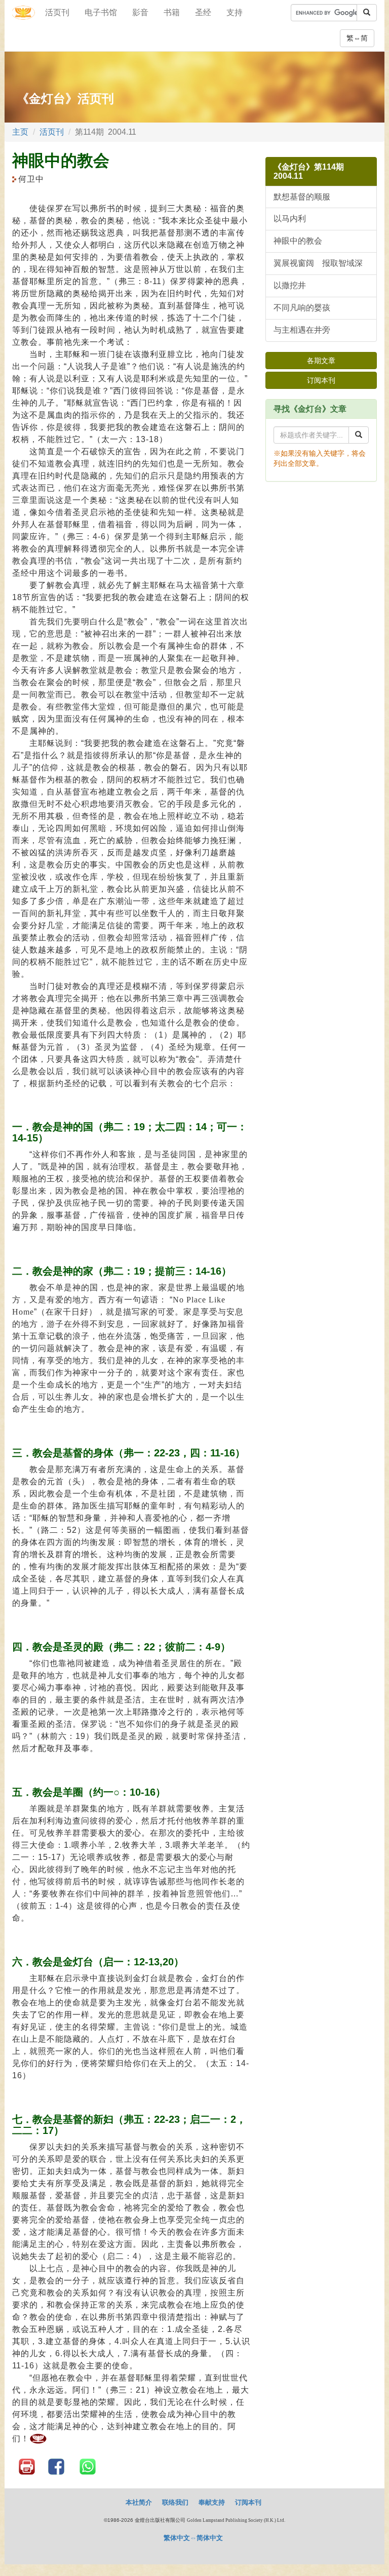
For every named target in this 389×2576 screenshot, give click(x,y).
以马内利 (290, 219)
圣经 (203, 12)
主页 (20, 132)
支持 (235, 12)
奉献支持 (212, 2502)
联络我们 (175, 2502)
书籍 (172, 12)
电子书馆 (101, 12)
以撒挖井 (290, 285)
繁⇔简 (357, 38)
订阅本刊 (321, 380)
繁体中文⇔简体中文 (193, 2538)
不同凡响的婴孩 (302, 308)
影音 (140, 12)
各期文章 (321, 361)
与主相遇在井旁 (302, 330)
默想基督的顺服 (302, 197)
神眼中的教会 (298, 241)
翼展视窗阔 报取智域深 (318, 263)
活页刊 (57, 12)
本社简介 (139, 2502)
